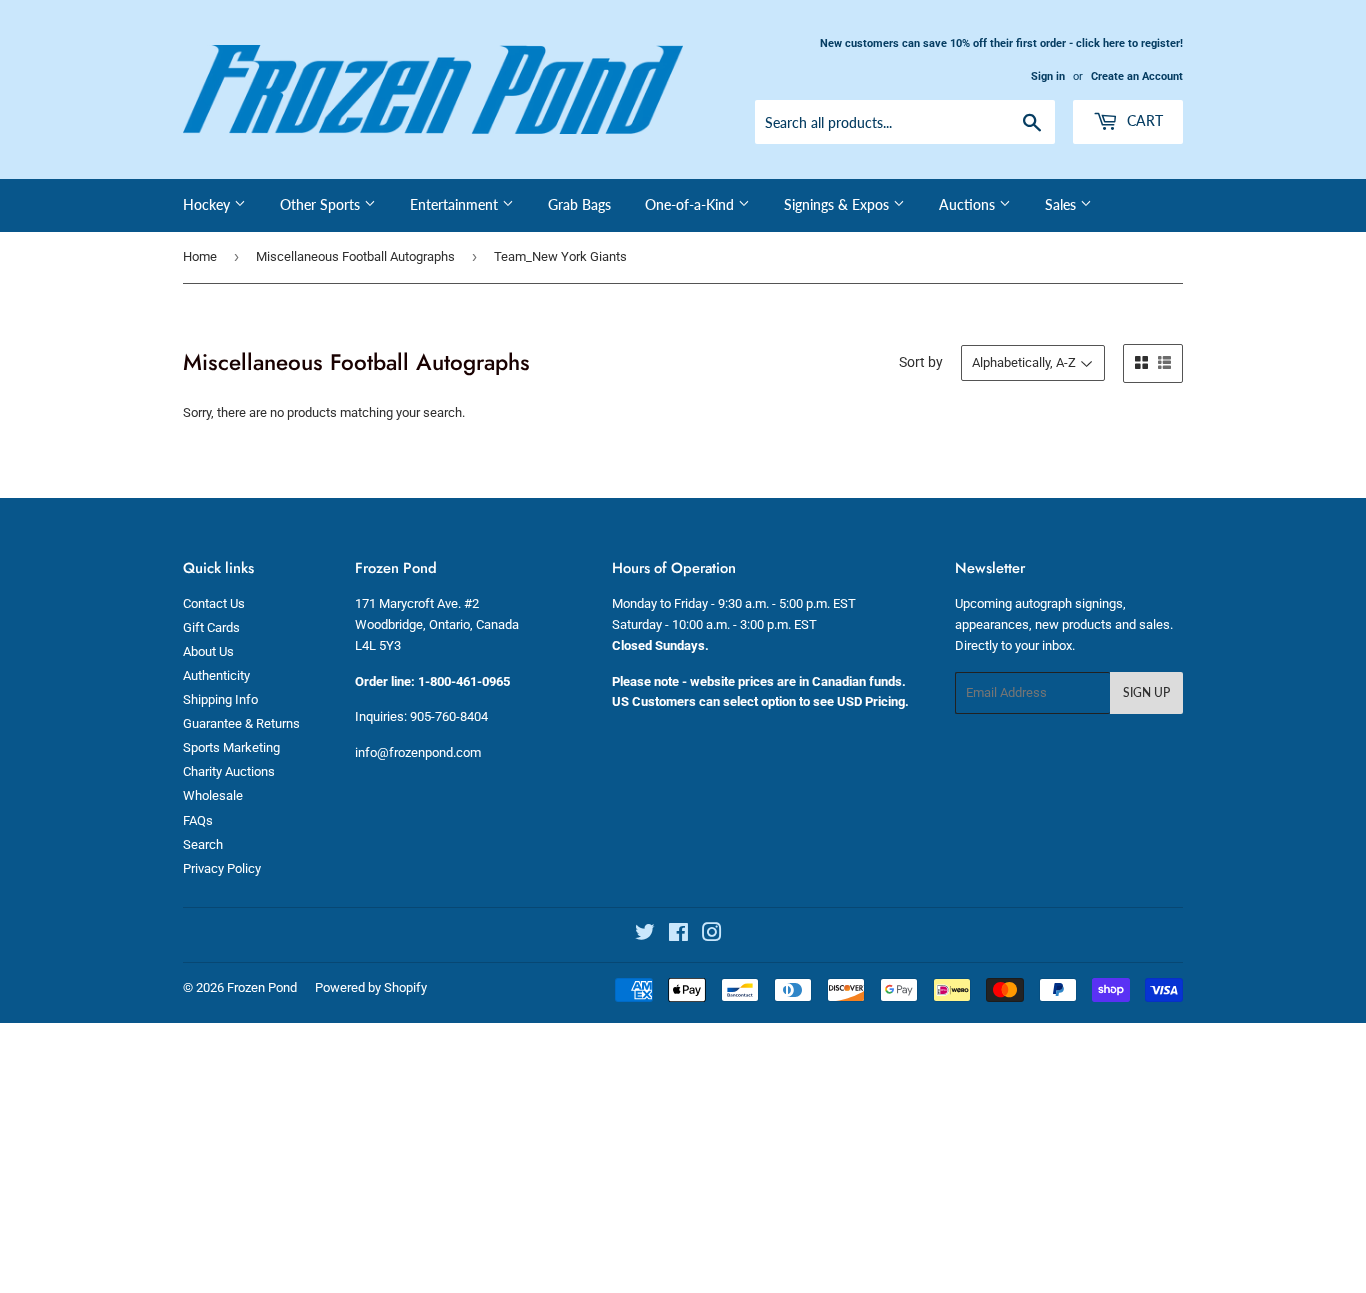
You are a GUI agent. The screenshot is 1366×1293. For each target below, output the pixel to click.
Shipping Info (220, 699)
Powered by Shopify (371, 987)
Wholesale (213, 795)
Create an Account (1137, 76)
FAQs (198, 820)
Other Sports (322, 204)
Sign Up (1146, 692)
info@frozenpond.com (418, 752)
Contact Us (214, 603)
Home (200, 256)
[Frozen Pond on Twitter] (645, 935)
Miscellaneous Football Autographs (355, 256)
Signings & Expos (838, 204)
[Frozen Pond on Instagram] (712, 935)
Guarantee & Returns (241, 723)
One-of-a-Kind (691, 204)
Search (203, 844)
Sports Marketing (231, 747)
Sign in (1048, 76)
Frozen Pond (262, 987)
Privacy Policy (222, 868)
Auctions (969, 204)
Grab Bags (579, 204)
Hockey (208, 204)
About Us (208, 651)
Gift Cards (211, 627)
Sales (1062, 204)
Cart (1143, 120)
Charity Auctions (229, 771)
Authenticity (216, 675)
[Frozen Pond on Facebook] (678, 935)
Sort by (921, 362)
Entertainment (456, 204)
